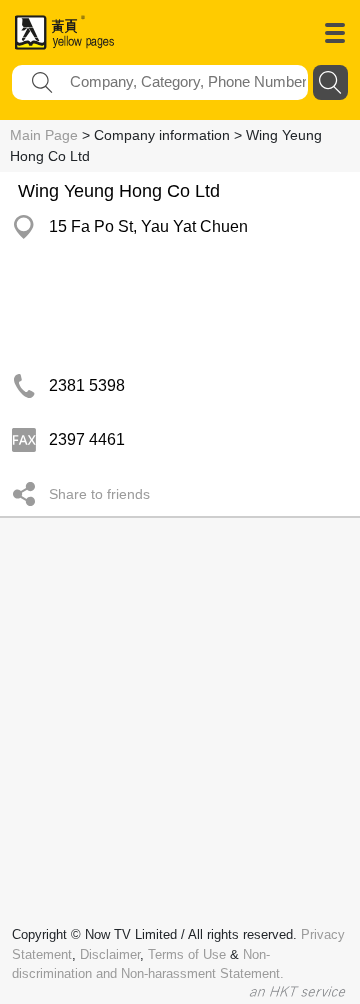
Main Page (44, 135)
